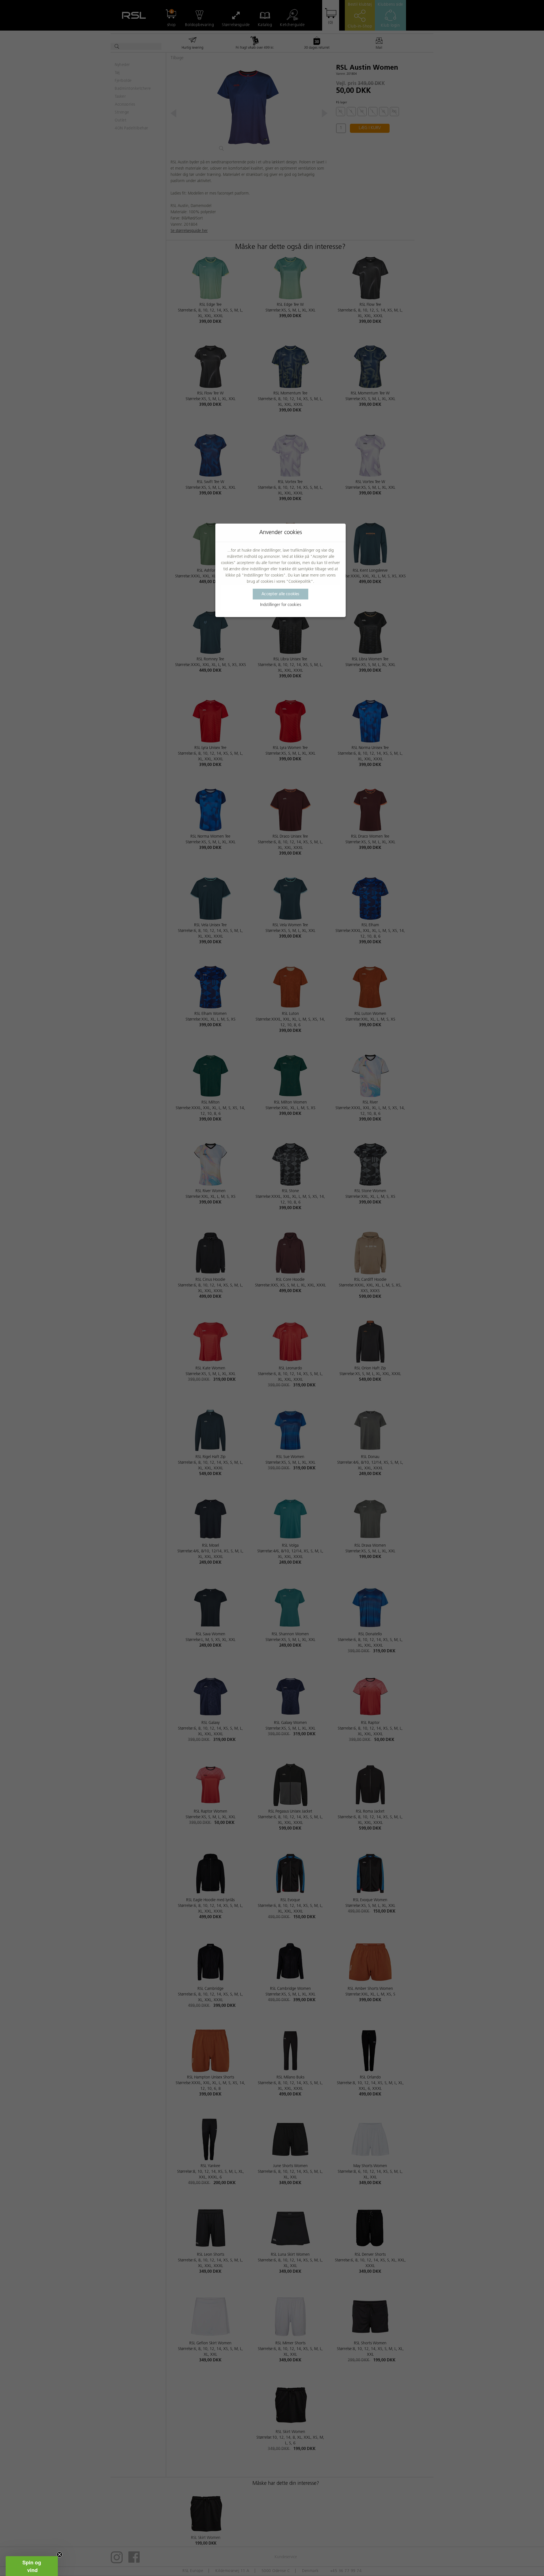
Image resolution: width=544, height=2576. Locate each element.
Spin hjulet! (272, 1340)
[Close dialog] (324, 1201)
